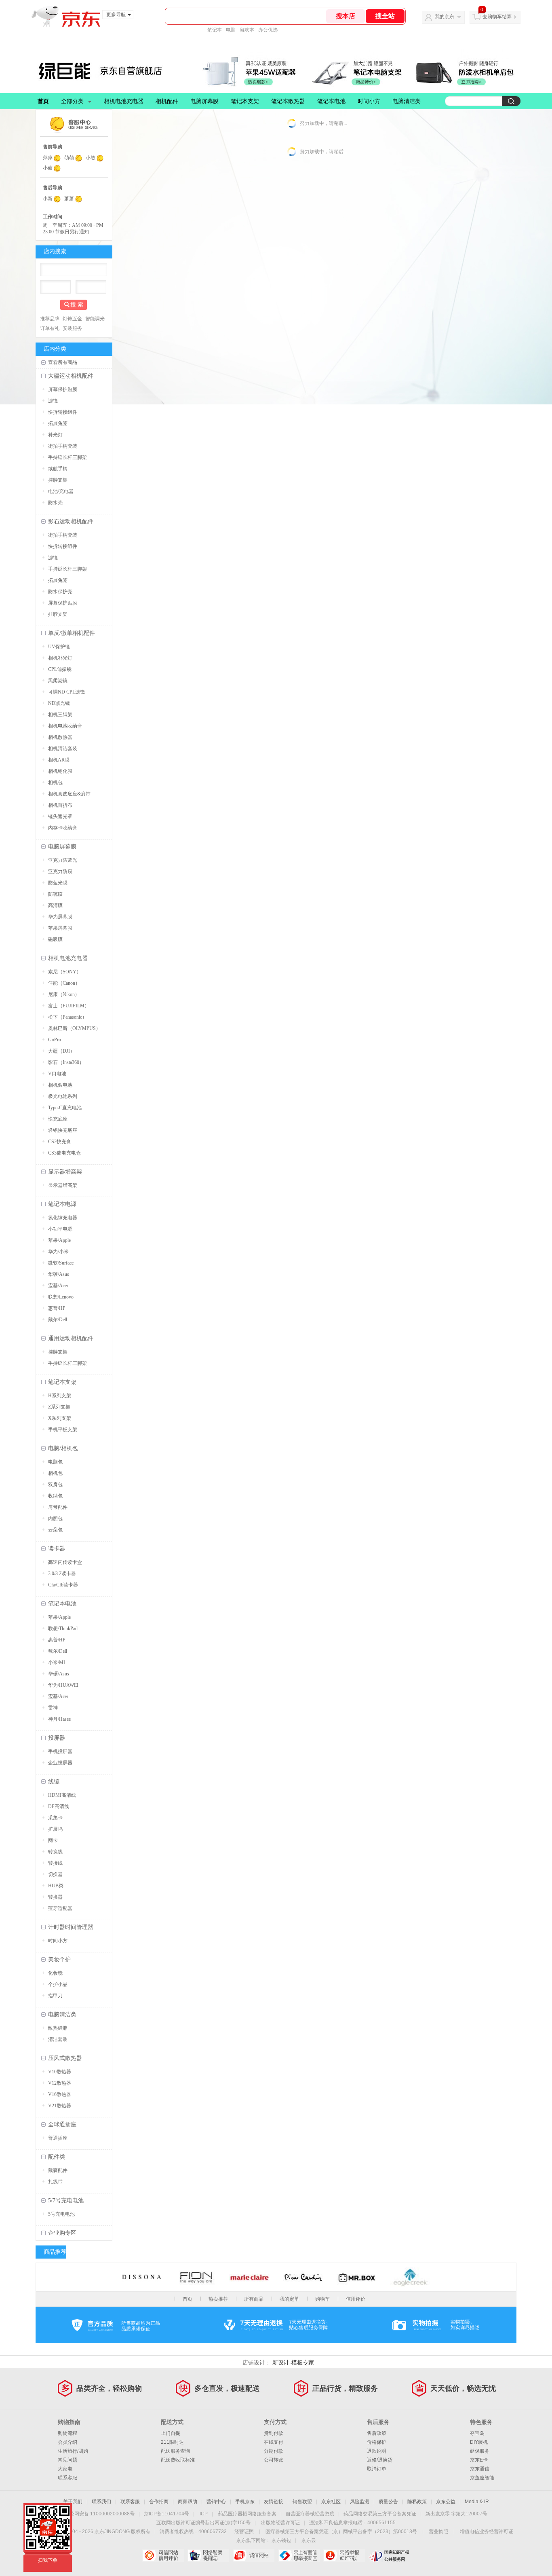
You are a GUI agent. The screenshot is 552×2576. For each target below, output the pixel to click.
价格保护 (377, 2442)
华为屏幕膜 (60, 917)
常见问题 (67, 2460)
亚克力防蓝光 (63, 860)
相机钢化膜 (60, 771)
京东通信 (480, 2469)
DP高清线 (59, 1806)
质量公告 (388, 2502)
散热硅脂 (58, 2028)
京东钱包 (281, 2540)
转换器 (55, 1897)
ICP (204, 2514)
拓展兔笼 (58, 423)
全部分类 (72, 101)
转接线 (55, 1863)
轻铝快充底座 (63, 1130)
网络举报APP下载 (344, 2555)
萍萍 (48, 158)
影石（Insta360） (66, 1062)
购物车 (322, 2299)
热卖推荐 (218, 2299)
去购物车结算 (497, 17)
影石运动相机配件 (71, 521)
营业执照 (438, 2532)
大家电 (65, 2469)
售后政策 (377, 2433)
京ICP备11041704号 (166, 2514)
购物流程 (67, 2433)
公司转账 (274, 2460)
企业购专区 (62, 2233)
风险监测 (360, 2502)
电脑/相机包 (63, 1448)
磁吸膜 (55, 939)
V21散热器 (60, 2106)
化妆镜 (55, 1973)
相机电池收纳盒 (65, 726)
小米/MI (57, 1662)
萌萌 (69, 158)
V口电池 (57, 1074)
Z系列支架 (59, 1407)
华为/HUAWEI (63, 1685)
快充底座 (58, 1119)
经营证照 (244, 2532)
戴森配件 (58, 2170)
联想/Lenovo (61, 1297)
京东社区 (331, 2502)
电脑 (231, 30)
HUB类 (56, 1886)
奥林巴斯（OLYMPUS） (74, 1028)
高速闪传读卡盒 (65, 1562)
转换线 (55, 1852)
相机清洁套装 (63, 749)
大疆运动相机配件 (71, 376)
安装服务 (72, 328)
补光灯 (55, 435)
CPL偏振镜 (60, 669)
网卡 (53, 1840)
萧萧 (69, 199)
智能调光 (95, 319)
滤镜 (53, 401)
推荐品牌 (50, 319)
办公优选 (268, 30)
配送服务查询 (175, 2451)
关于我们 (73, 2502)
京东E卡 (479, 2460)
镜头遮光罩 (60, 816)
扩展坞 (55, 1829)
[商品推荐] (114, 2252)
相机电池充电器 (124, 101)
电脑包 (55, 1462)
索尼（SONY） (65, 972)
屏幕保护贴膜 (63, 389)
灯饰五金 (72, 319)
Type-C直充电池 (65, 1108)
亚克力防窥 (60, 871)
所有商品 (254, 2299)
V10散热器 (60, 2072)
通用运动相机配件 (71, 1338)
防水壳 (55, 503)
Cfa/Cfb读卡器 (63, 1585)
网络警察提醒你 (208, 2555)
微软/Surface (61, 1263)
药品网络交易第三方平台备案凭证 (380, 2514)
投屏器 (57, 1738)
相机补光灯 (60, 658)
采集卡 (55, 1818)
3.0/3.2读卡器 (62, 1574)
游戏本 (247, 30)
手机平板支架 (63, 1430)
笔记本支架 (245, 101)
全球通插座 (62, 2124)
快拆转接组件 (63, 412)
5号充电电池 (61, 2214)
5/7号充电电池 (66, 2201)
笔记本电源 (62, 1204)
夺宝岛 (477, 2433)
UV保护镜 (59, 647)
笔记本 (215, 30)
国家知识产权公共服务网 (389, 2555)
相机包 (55, 783)
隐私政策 (417, 2502)
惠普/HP (57, 1308)
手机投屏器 (60, 1751)
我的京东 (445, 17)
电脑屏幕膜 (204, 101)
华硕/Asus (59, 1274)
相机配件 (167, 101)
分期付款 (274, 2451)
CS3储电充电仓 (64, 1153)
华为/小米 (58, 1252)
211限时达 (172, 2442)
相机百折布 (60, 805)
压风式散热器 (65, 2058)
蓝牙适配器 (60, 1908)
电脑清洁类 (407, 101)
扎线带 (55, 2182)
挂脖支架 (58, 480)
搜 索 (77, 305)
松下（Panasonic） (67, 1017)
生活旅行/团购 (73, 2451)
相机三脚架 (60, 715)
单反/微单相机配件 (72, 633)
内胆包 (55, 1519)
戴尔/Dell (58, 1320)
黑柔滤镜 (58, 681)
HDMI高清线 (62, 1795)
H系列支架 (60, 1396)
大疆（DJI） (61, 1051)
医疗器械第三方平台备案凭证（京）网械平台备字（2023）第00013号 (341, 2532)
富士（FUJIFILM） (69, 1006)
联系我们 (101, 2502)
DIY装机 (479, 2442)
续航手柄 (58, 469)
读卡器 (57, 1549)
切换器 (55, 1874)
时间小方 (369, 101)
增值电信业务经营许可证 (487, 2532)
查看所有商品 (63, 362)
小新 (48, 199)
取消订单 (377, 2469)
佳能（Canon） (64, 983)
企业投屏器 (60, 1763)
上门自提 (171, 2433)
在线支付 (274, 2442)
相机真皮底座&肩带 (69, 794)
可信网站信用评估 (163, 2555)
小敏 (91, 158)
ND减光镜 (59, 703)
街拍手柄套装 (63, 446)
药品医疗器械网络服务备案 (247, 2514)
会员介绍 (67, 2442)
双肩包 (55, 1485)
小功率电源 (60, 1229)
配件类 (57, 2157)
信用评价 (356, 2299)
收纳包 (55, 1496)
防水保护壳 (60, 592)
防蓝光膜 (58, 883)
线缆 (54, 1782)
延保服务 (480, 2451)
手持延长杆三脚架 (67, 457)
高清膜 (55, 905)
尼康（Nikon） (64, 994)
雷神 (53, 1708)
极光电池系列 (63, 1096)
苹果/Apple (59, 1240)
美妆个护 (59, 1959)
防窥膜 (55, 894)
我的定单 (289, 2299)
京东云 (309, 2540)
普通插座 (58, 2138)
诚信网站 (254, 2555)
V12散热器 (60, 2083)
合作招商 (159, 2502)
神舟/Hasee (59, 1719)
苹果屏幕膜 (60, 928)
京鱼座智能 (482, 2478)
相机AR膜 (59, 760)
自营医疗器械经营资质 (310, 2514)
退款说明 (377, 2451)
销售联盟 (302, 2502)
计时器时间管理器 (71, 1927)
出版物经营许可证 (280, 2523)
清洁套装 (58, 2039)
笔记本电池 (331, 101)
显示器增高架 (65, 1172)
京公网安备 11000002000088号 (100, 2514)
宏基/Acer (58, 1286)
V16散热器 (60, 2094)
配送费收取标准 (178, 2460)
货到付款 (274, 2433)
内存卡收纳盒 (63, 828)
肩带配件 (58, 1507)
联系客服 (67, 2478)
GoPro (55, 1040)
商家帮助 (188, 2502)
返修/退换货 (380, 2460)
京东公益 (446, 2502)
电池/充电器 (61, 491)
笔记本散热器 (288, 101)
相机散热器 (60, 737)
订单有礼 (50, 328)
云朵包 (55, 1530)
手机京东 (245, 2502)
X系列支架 (60, 1418)
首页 (43, 101)
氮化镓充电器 (63, 1218)
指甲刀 (55, 1996)
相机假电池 (60, 1085)
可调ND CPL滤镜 (66, 692)
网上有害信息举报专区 (299, 2555)
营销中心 (216, 2502)
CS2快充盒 (60, 1142)
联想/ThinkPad (63, 1629)
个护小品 (58, 1984)
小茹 (48, 168)
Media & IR (477, 2502)
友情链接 (274, 2502)
